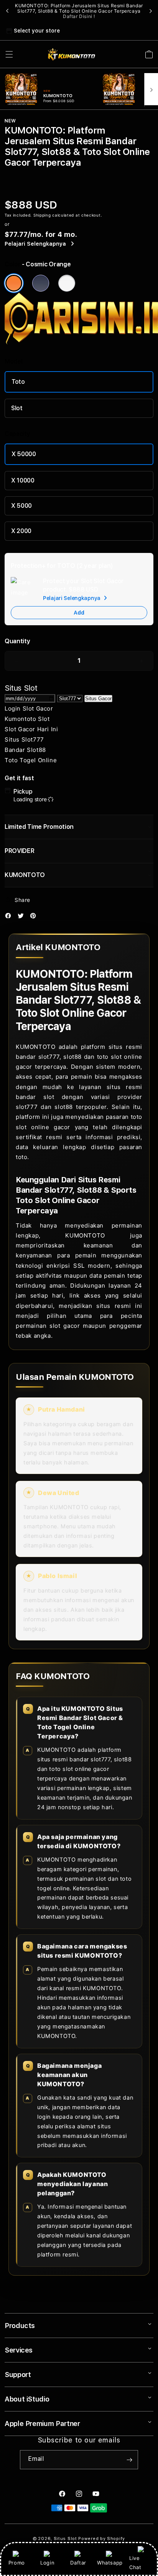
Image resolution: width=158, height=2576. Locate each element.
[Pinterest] (35, 917)
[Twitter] (23, 917)
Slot (17, 408)
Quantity (17, 641)
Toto (18, 382)
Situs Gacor (98, 699)
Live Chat (135, 2562)
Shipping (42, 215)
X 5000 (21, 506)
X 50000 (24, 454)
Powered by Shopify (102, 2539)
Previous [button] (7, 11)
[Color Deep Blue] (41, 283)
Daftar (78, 2563)
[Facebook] (10, 917)
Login (47, 2563)
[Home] (72, 54)
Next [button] (151, 11)
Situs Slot (65, 2539)
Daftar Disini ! (79, 16)
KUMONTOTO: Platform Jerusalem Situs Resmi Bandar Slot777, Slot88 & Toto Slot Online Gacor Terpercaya (79, 11)
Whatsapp (110, 2563)
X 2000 (21, 531)
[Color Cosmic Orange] (14, 283)
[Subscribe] (129, 2460)
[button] (9, 54)
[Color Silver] (67, 283)
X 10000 (23, 480)
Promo (17, 2563)
